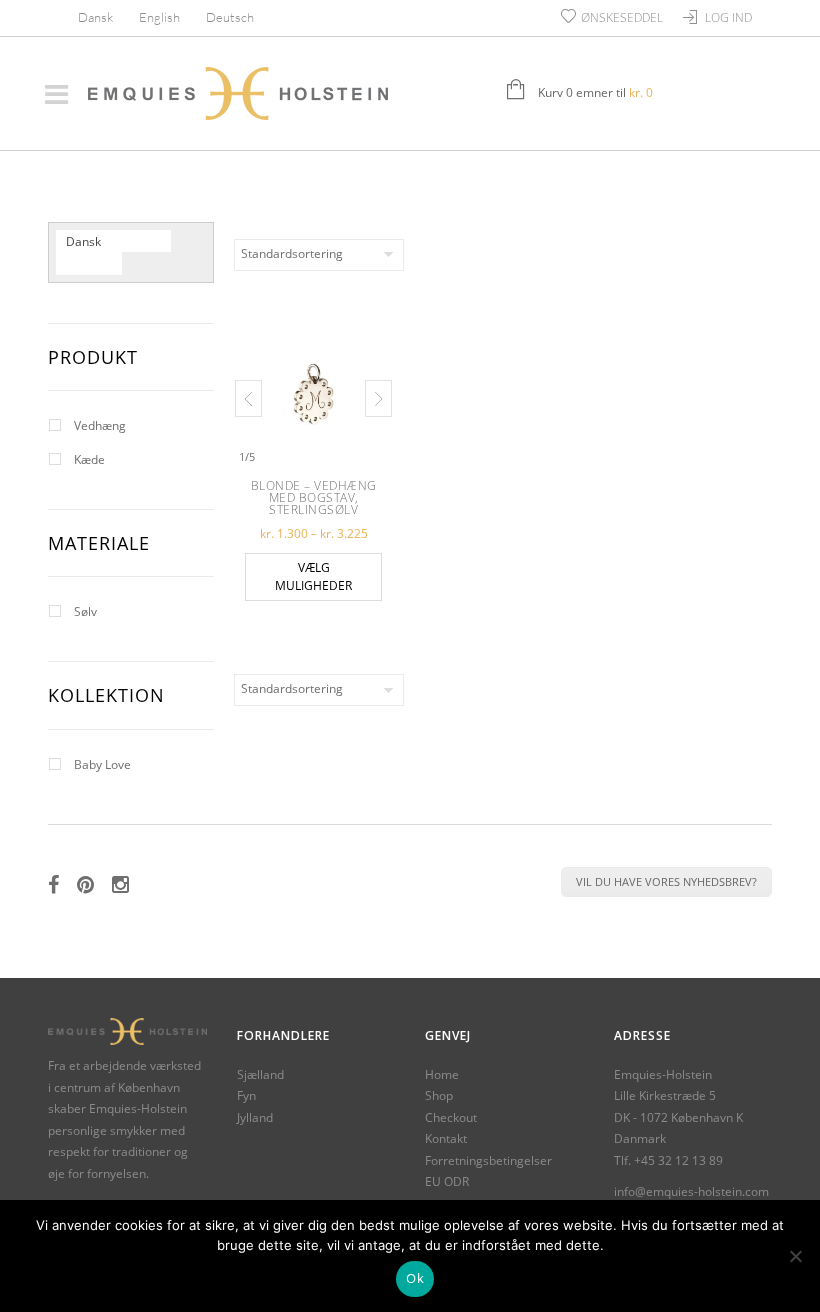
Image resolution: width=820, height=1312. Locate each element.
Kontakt (446, 1138)
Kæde (89, 459)
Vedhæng (100, 425)
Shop (439, 1095)
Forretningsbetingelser (488, 1160)
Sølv (85, 611)
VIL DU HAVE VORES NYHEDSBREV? (666, 881)
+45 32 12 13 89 (678, 1160)
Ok (415, 1278)
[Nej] (795, 1256)
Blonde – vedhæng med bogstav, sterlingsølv (314, 497)
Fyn (246, 1095)
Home (442, 1074)
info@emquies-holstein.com (691, 1191)
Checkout (451, 1117)
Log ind (728, 17)
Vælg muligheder (313, 576)
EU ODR (447, 1181)
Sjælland (260, 1074)
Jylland (255, 1117)
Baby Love (102, 764)
